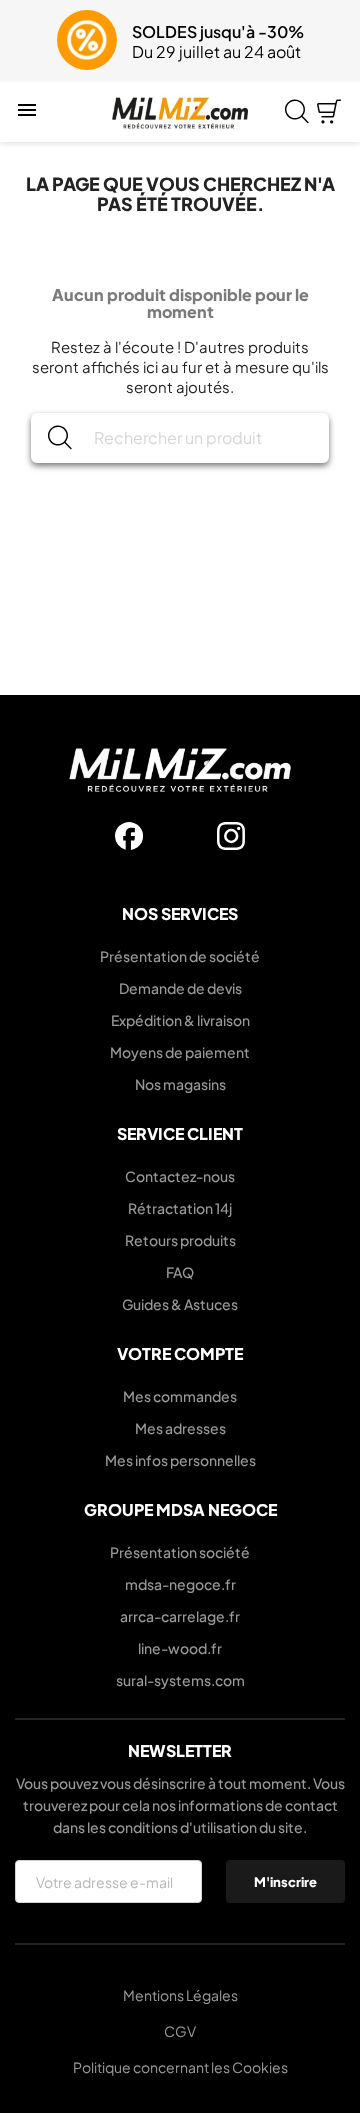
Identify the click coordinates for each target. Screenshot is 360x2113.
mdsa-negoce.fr (180, 1584)
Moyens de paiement (180, 1052)
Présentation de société (180, 956)
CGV (180, 2031)
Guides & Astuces (180, 1304)
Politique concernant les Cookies (180, 2067)
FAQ (180, 1272)
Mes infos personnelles (180, 1460)
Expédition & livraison (180, 1020)
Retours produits (180, 1240)
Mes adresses (180, 1428)
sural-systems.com (180, 1680)
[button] (28, 41)
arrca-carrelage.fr (180, 1616)
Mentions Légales (180, 1995)
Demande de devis (180, 988)
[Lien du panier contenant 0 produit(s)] (329, 112)
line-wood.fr (180, 1648)
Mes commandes (180, 1396)
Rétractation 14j (180, 1208)
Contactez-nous (180, 1176)
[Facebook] (129, 836)
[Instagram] (231, 836)
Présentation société (180, 1552)
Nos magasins (180, 1084)
